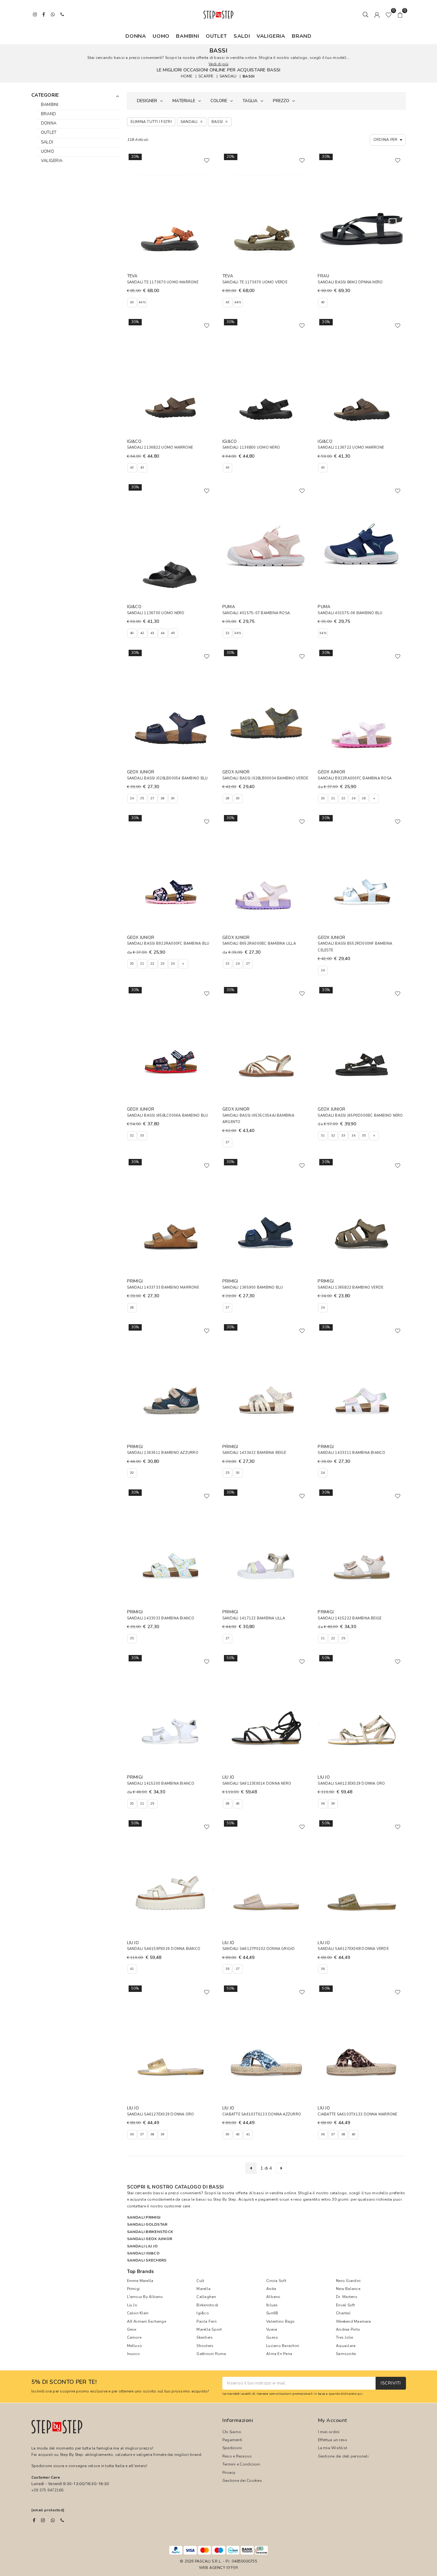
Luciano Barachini (283, 2346)
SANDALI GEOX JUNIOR (150, 2239)
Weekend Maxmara (354, 2321)
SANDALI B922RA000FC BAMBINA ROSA (355, 778)
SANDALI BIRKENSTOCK (150, 2232)
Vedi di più (219, 64)
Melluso (135, 2346)
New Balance (348, 2289)
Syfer (232, 2568)
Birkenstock (207, 2305)
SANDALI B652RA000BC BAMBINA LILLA (259, 944)
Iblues (272, 2305)
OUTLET (216, 36)
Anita (271, 2289)
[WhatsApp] (53, 2520)
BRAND (302, 36)
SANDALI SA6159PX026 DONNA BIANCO (164, 1949)
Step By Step (225, 2199)
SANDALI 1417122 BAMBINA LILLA (254, 1618)
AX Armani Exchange (147, 2321)
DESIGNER (147, 101)
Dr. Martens (347, 2297)
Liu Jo (132, 2305)
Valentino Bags (280, 2321)
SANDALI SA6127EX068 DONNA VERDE (353, 1949)
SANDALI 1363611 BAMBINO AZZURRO (163, 1453)
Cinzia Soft (276, 2281)
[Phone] (62, 2520)
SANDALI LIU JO (142, 2246)
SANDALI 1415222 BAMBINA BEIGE (350, 1618)
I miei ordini (329, 2432)
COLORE (219, 101)
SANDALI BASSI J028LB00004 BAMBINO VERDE (265, 778)
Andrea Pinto (348, 2329)
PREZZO (281, 101)
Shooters (205, 2346)
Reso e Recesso (237, 2456)
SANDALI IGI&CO (143, 2253)
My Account (333, 2420)
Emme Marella (140, 2281)
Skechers (205, 2337)
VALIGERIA (271, 36)
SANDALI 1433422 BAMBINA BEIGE (254, 1453)
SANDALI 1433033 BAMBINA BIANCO (161, 1618)
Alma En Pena (279, 2354)
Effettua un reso (333, 2440)
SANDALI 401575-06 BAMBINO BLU (350, 613)
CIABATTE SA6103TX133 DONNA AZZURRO (262, 2114)
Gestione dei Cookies (242, 2481)
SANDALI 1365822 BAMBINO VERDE (350, 1288)
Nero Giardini (348, 2281)
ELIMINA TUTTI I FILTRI (151, 122)
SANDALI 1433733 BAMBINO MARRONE (163, 1288)
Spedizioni (232, 2448)
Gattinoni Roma (211, 2354)
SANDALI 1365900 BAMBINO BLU (253, 1288)
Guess (272, 2337)
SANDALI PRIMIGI (144, 2217)
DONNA (136, 36)
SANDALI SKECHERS (147, 2260)
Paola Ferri (207, 2321)
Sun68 (272, 2313)
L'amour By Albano (145, 2297)
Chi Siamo (232, 2432)
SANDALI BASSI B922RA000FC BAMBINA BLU (168, 944)
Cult (200, 2281)
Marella (203, 2289)
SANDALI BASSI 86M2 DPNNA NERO (350, 282)
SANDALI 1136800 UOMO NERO (251, 448)
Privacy (229, 2473)
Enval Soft (345, 2305)
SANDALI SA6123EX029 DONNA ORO (351, 1784)
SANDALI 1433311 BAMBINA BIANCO (351, 1453)
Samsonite (346, 2354)
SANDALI (228, 76)
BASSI (248, 76)
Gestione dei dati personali (343, 2456)
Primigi (134, 2289)
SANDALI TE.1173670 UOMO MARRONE (163, 282)
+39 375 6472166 (48, 2490)
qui (360, 2394)
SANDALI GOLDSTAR (147, 2224)
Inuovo (133, 2354)
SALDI (242, 36)
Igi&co (203, 2313)
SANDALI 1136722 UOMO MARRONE (351, 448)
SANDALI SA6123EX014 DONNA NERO (257, 1784)
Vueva (272, 2329)
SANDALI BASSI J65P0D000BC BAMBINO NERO (360, 1116)
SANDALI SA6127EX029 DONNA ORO (161, 2114)
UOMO (161, 36)
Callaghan (206, 2297)
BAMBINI (188, 36)
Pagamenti (232, 2440)
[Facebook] (34, 2520)
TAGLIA (250, 101)
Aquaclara (346, 2346)
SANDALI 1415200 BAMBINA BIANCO (161, 1784)
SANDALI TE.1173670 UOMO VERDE (255, 282)
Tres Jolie (344, 2337)
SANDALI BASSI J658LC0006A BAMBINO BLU (168, 1116)
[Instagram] (43, 2520)
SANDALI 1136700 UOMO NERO (156, 613)
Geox (132, 2329)
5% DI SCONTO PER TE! (64, 2382)
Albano (273, 2297)
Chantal (343, 2313)
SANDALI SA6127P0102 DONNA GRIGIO (259, 1949)
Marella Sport (209, 2329)
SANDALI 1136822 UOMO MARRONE (160, 448)
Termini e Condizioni (241, 2464)
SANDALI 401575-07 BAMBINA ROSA (256, 613)
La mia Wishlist (333, 2448)
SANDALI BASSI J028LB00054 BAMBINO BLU (167, 778)
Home (187, 76)
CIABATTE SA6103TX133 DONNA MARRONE (357, 2114)
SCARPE (206, 76)
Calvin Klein (138, 2313)
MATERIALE (184, 101)
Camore (134, 2337)
